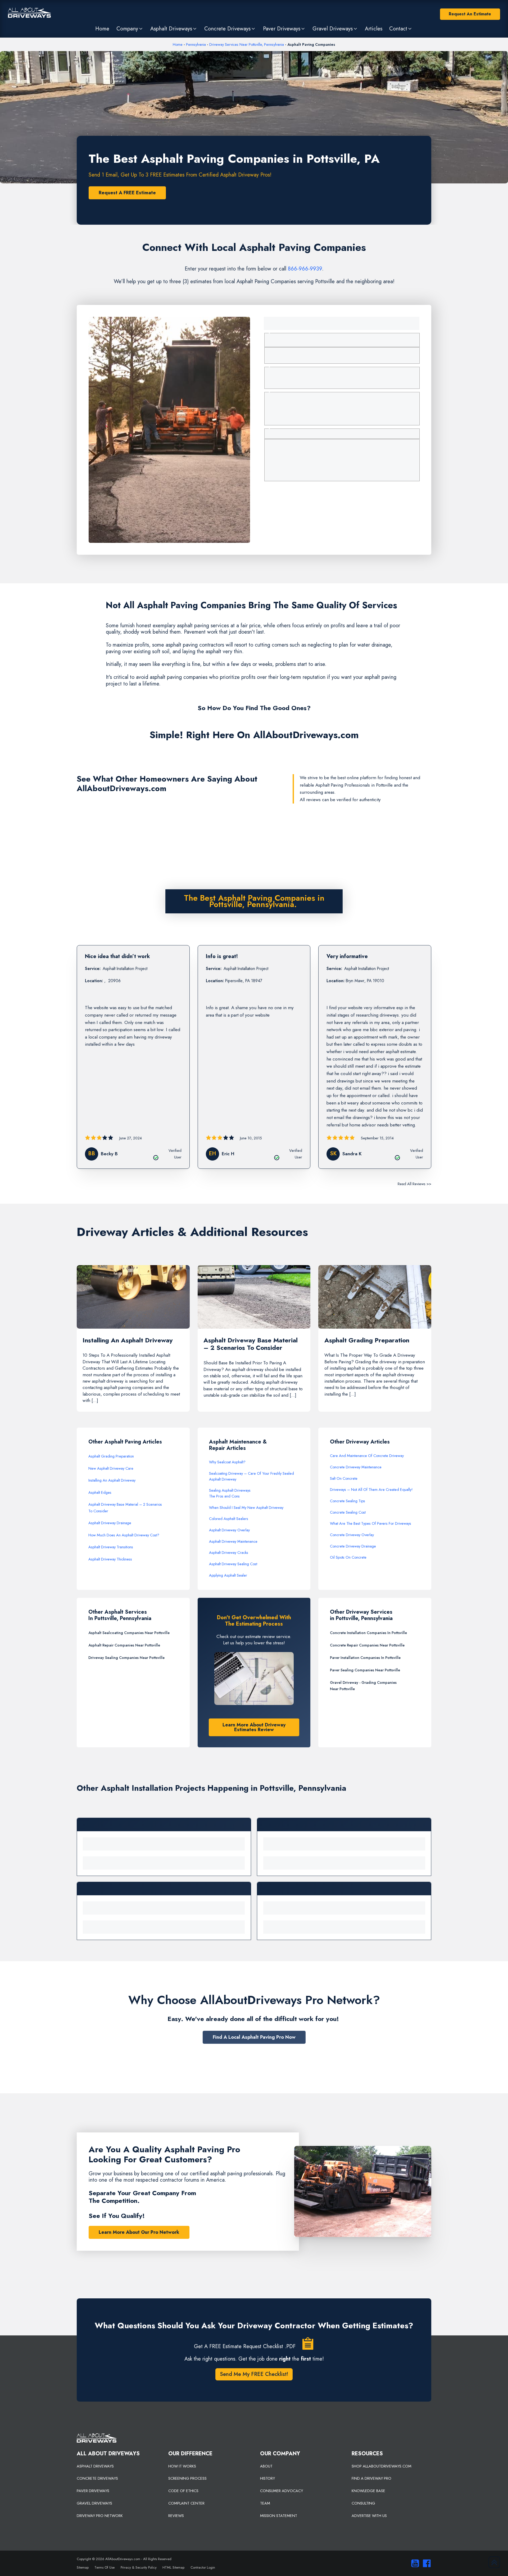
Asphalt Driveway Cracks (229, 1553)
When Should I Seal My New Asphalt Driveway (246, 1508)
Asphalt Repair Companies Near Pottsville (124, 1645)
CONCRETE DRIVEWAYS (97, 2478)
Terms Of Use (105, 2567)
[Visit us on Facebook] (425, 2563)
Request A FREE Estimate (127, 193)
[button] (130, 29)
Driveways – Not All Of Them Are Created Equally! (371, 1490)
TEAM (265, 2503)
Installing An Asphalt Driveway (112, 1480)
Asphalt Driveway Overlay (229, 1530)
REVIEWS (176, 2516)
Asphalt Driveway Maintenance (233, 1541)
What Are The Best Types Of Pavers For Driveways (371, 1523)
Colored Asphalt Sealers (229, 1519)
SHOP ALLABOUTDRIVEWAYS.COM (382, 2466)
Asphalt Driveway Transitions (111, 1547)
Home (178, 44)
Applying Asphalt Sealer (228, 1575)
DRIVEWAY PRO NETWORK (100, 2516)
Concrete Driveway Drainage (353, 1546)
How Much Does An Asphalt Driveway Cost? (124, 1535)
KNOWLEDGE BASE (368, 2491)
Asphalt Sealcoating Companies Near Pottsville (129, 1633)
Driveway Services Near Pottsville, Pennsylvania (247, 44)
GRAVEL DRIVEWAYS (94, 2503)
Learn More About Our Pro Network (139, 2232)
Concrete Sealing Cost (348, 1512)
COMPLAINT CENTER (186, 2503)
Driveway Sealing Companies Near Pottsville (126, 1658)
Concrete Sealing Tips (348, 1501)
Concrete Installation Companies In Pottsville (368, 1633)
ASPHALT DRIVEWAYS (95, 2466)
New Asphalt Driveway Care (111, 1468)
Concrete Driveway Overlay (352, 1535)
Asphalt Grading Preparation (111, 1456)
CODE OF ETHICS (183, 2491)
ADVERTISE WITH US (369, 2516)
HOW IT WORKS (182, 2466)
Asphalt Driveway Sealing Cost (233, 1564)
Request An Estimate (470, 14)
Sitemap (83, 2567)
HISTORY (267, 2478)
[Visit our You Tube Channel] (414, 2563)
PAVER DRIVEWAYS (93, 2491)
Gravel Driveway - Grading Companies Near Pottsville (363, 1686)
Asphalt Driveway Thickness (110, 1559)
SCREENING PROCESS (187, 2478)
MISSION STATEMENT (279, 2516)
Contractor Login (203, 2567)
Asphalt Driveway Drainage (110, 1523)
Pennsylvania (196, 44)
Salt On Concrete (344, 1478)
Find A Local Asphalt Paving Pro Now (254, 2037)
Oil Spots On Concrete (348, 1557)
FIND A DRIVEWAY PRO (371, 2478)
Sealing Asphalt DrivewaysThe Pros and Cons (230, 1493)
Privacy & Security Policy (139, 2567)
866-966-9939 (305, 269)
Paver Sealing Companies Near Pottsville (365, 1670)
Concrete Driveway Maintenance (356, 1467)
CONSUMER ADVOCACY (282, 2491)
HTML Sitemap (173, 2567)
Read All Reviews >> (414, 1184)
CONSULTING (363, 2503)
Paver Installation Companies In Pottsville (365, 1658)
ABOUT (266, 2466)
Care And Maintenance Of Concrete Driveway (367, 1456)
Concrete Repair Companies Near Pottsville (367, 1645)
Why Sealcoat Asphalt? (227, 1462)
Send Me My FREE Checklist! (254, 2374)
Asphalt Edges (100, 1492)
